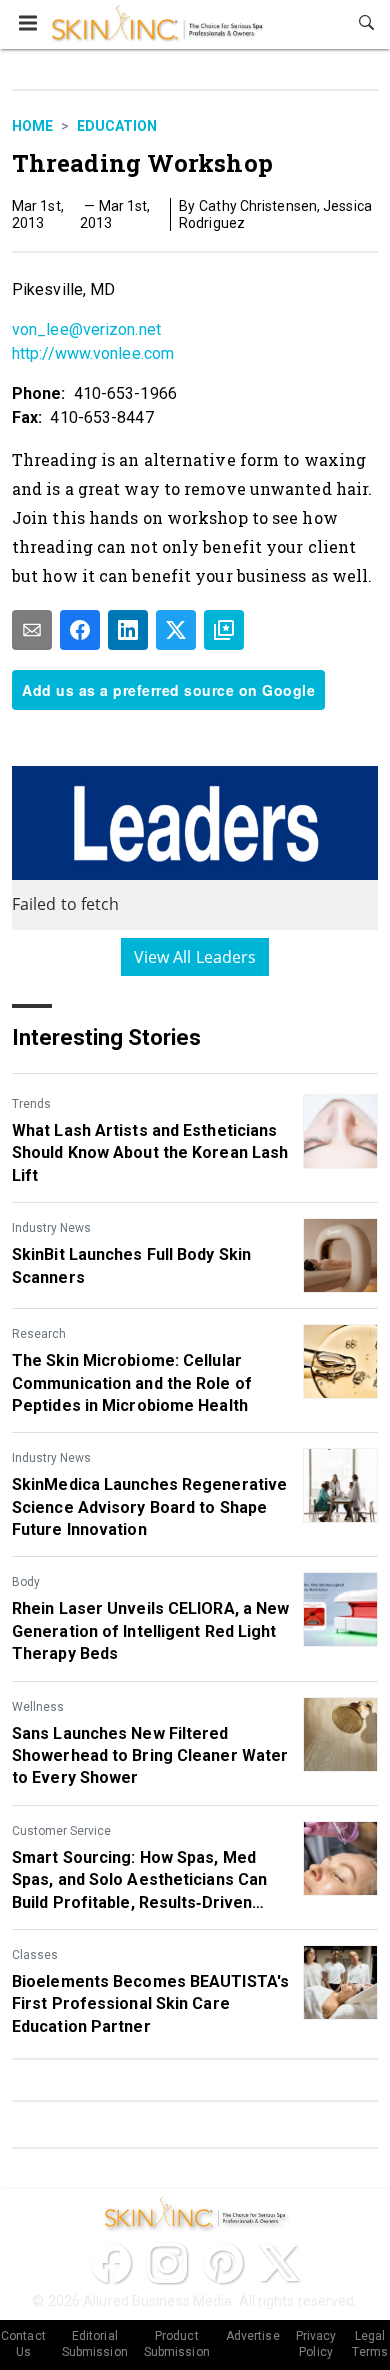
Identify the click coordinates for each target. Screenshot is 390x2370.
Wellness (38, 1707)
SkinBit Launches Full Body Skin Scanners (131, 1265)
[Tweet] (176, 630)
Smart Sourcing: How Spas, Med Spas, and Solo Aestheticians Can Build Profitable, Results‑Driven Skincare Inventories (139, 1881)
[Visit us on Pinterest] (223, 2263)
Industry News (51, 1228)
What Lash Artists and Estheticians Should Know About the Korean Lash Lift (150, 1153)
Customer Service (61, 1831)
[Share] (80, 630)
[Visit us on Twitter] (279, 2263)
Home (32, 126)
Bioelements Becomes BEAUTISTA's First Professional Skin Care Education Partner (150, 2004)
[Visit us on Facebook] (111, 2263)
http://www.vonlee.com (93, 353)
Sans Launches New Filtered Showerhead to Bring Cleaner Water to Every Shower (150, 1756)
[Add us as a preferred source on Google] (224, 630)
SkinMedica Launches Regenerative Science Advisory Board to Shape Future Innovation (149, 1507)
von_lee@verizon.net (86, 329)
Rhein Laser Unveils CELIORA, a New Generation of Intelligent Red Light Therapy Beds (150, 1631)
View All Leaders (195, 957)
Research (39, 1334)
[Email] (32, 630)
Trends (31, 1104)
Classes (35, 1955)
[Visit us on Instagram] (167, 2263)
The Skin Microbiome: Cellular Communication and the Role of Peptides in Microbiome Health (132, 1383)
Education (117, 126)
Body (26, 1582)
